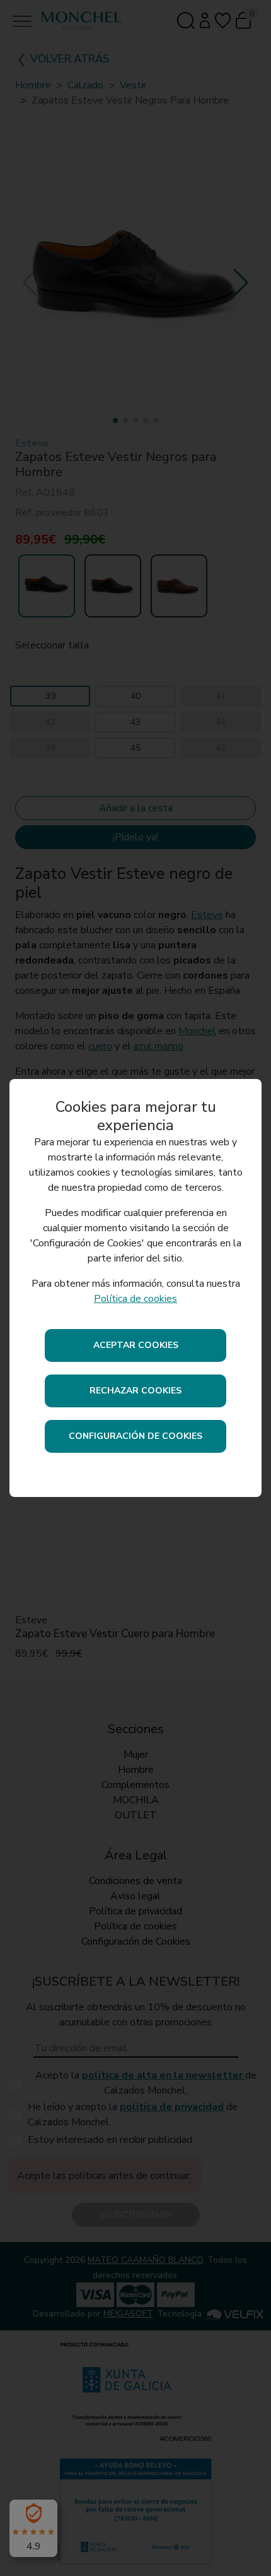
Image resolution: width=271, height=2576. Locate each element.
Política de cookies (135, 1299)
